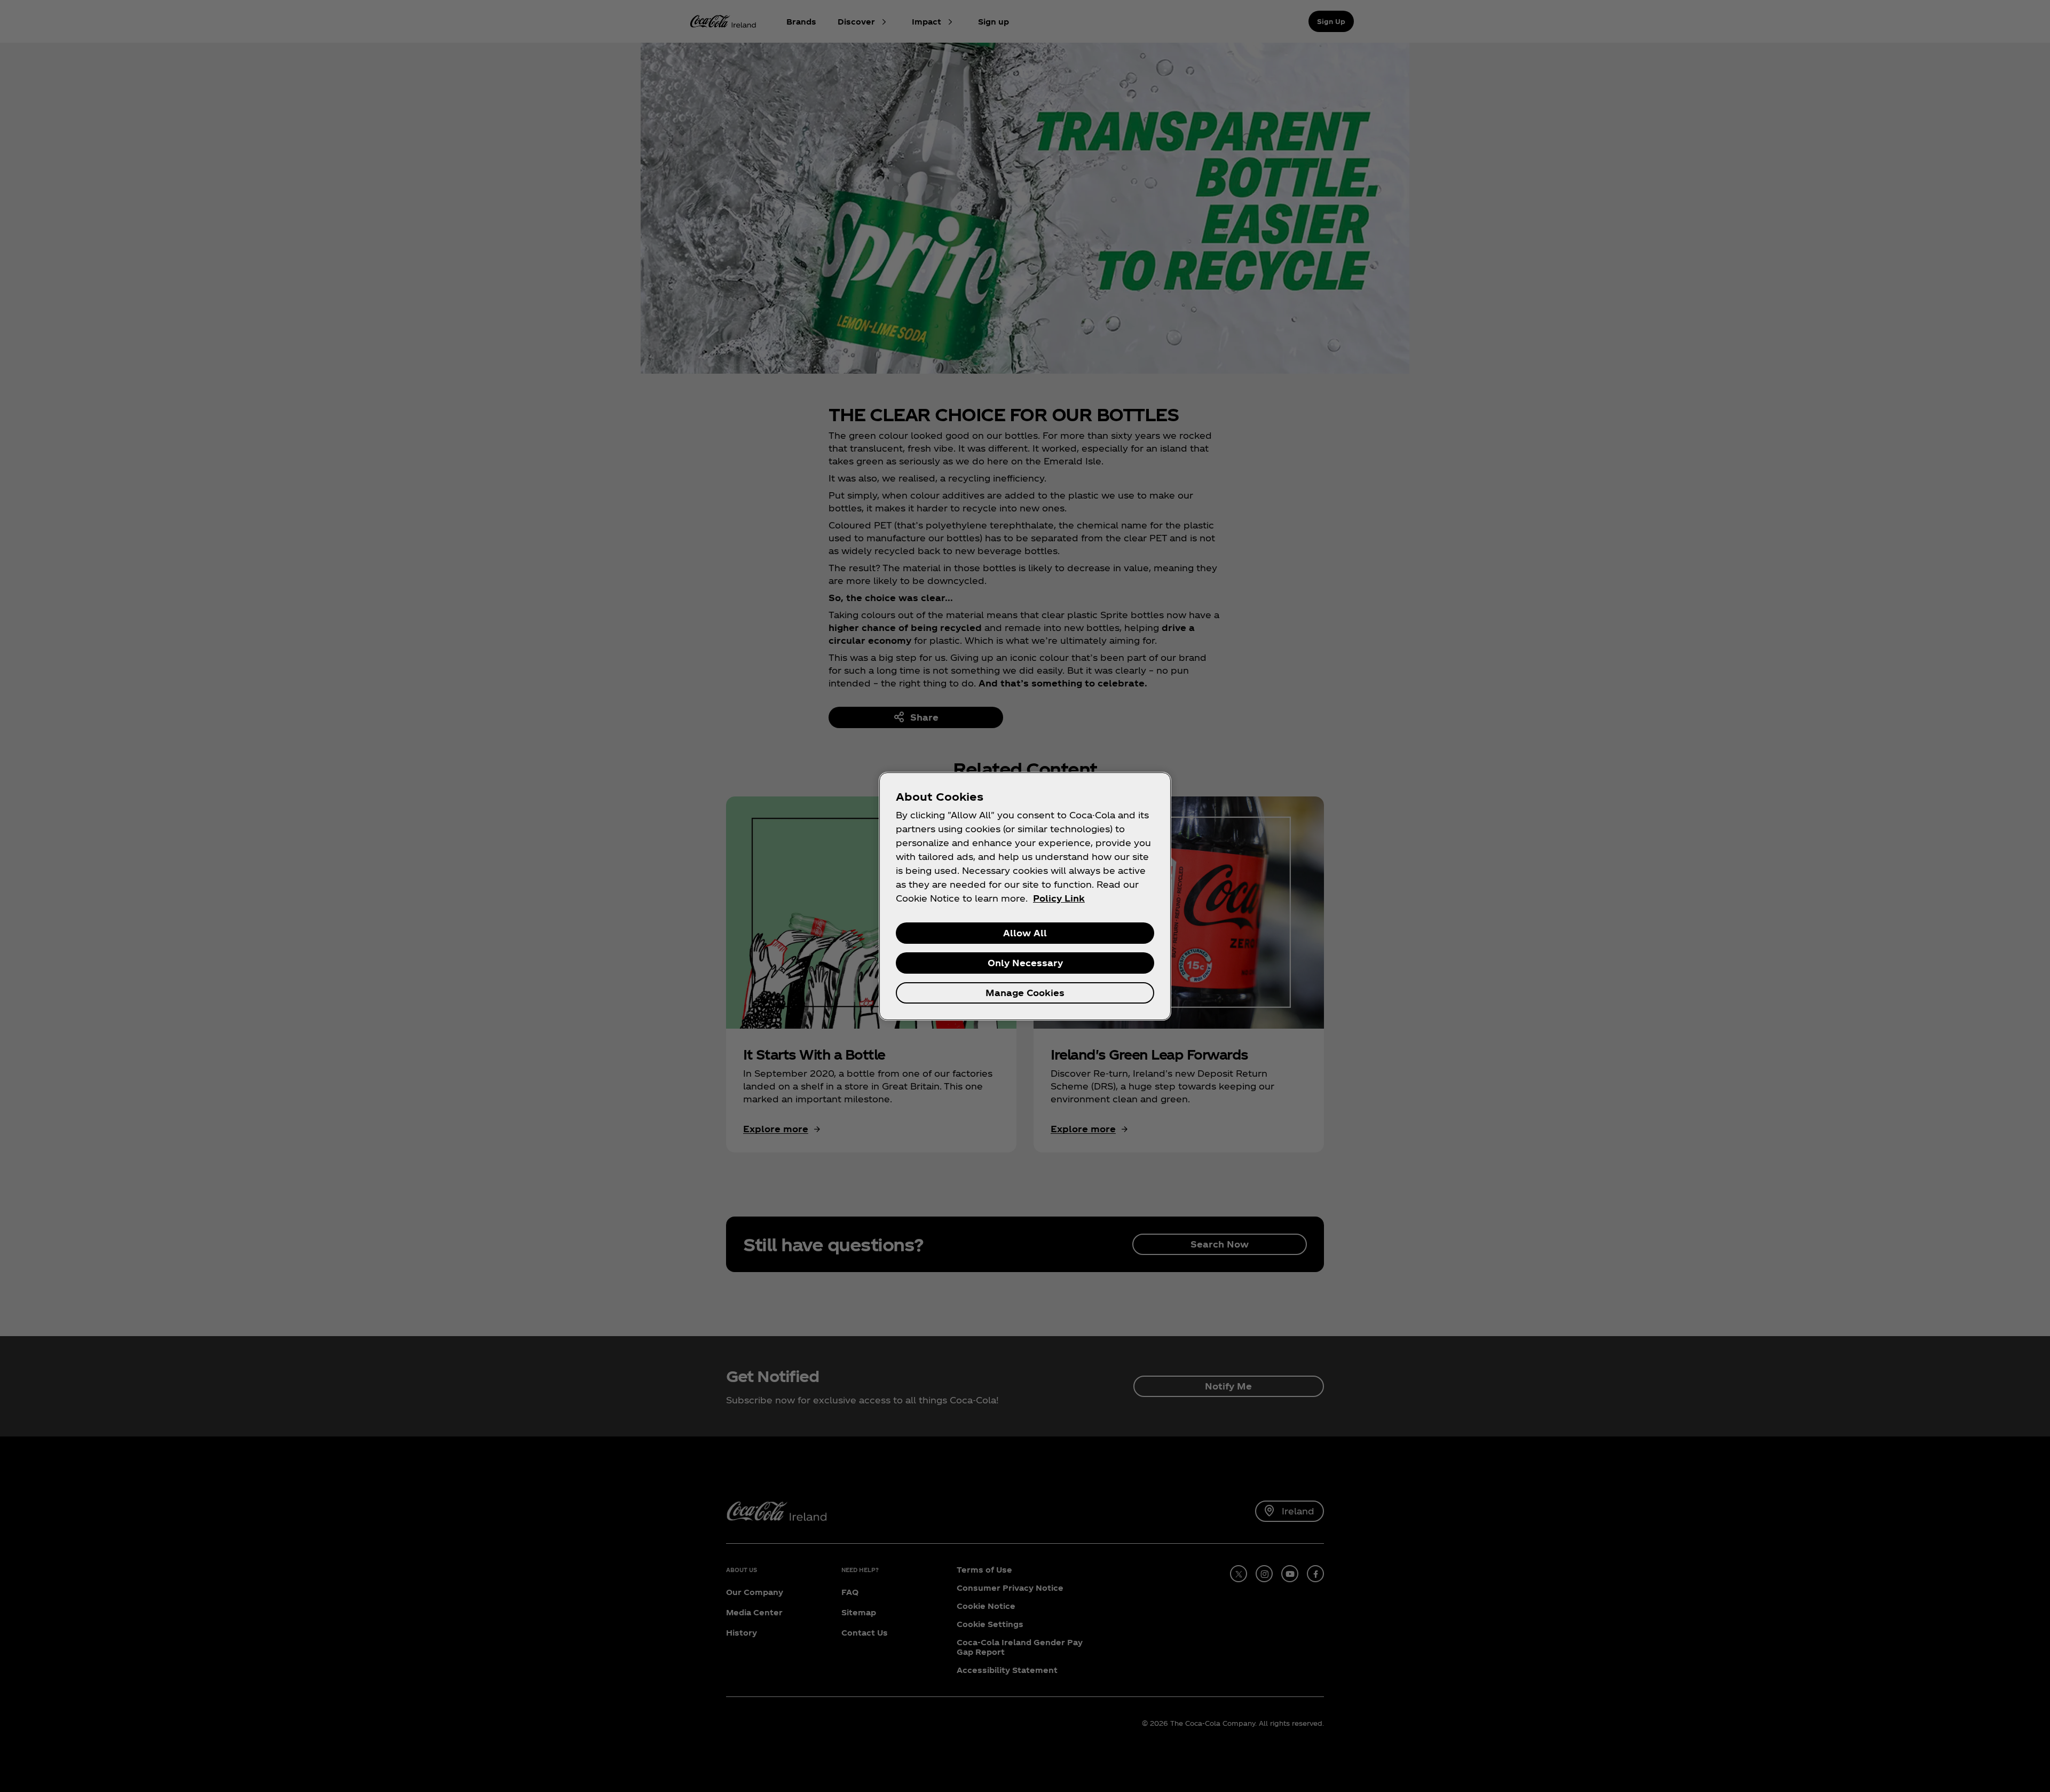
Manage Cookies (1025, 993)
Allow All (1025, 933)
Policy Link (1059, 898)
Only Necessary (1025, 963)
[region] (1025, 896)
